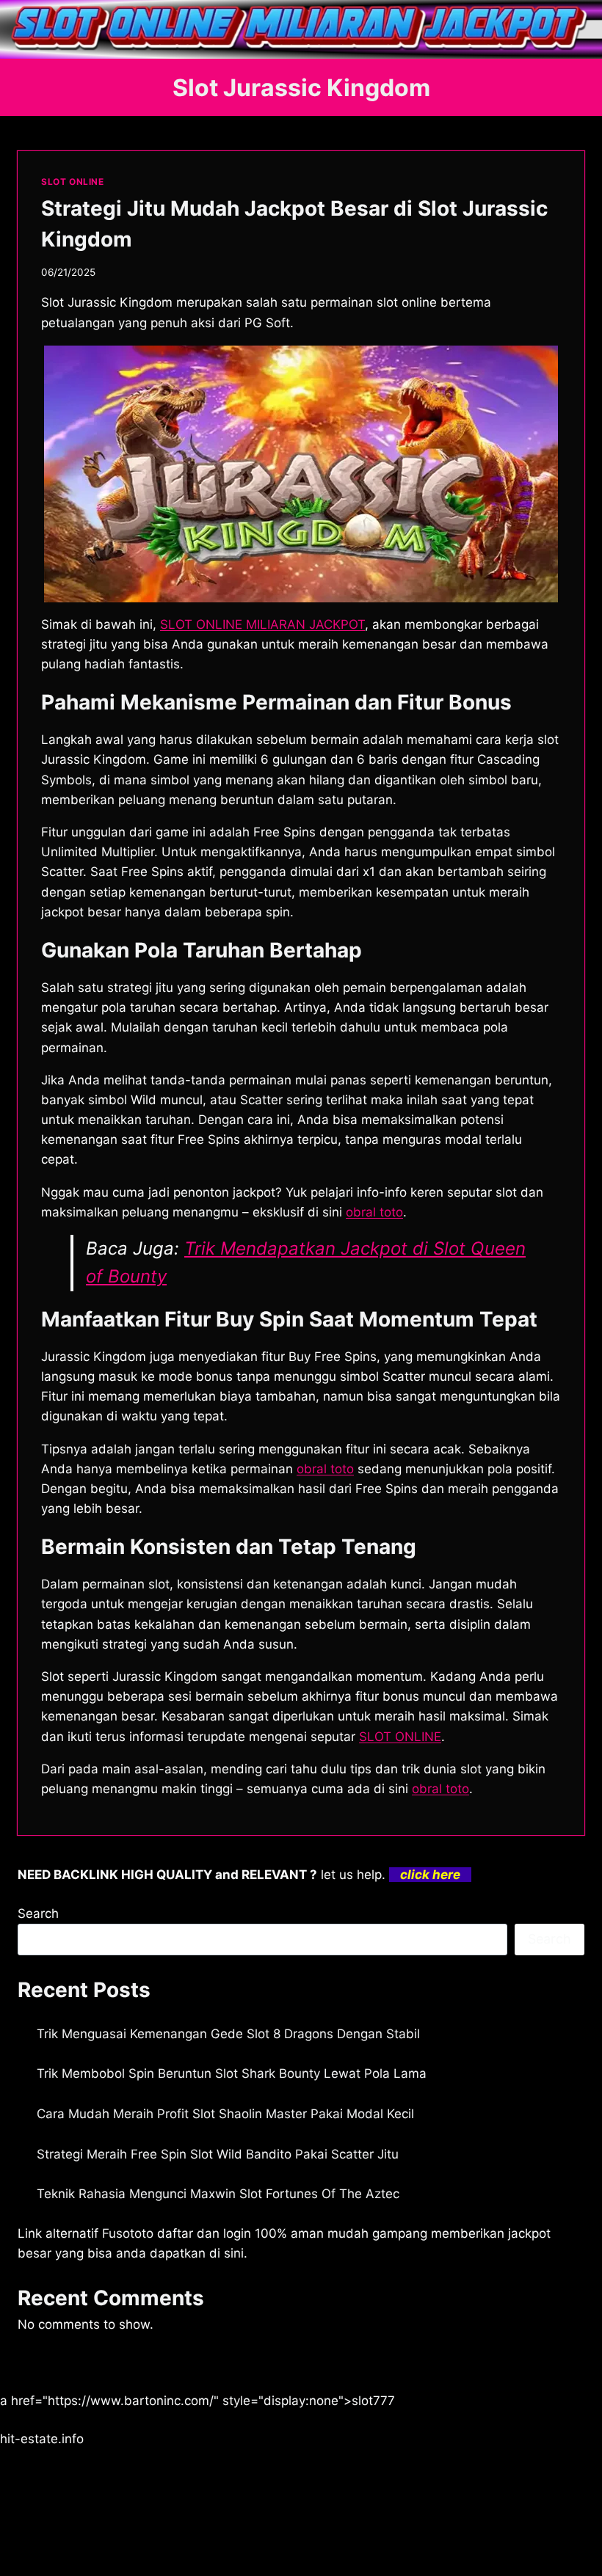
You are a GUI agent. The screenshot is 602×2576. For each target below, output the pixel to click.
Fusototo (128, 2233)
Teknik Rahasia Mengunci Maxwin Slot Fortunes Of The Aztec (218, 2194)
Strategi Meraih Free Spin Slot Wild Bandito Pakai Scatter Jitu (218, 2154)
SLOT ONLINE (73, 182)
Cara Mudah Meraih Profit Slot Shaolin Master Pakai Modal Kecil (225, 2114)
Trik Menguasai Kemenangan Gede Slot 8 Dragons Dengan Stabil (228, 2034)
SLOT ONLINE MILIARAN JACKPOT (262, 624)
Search (38, 1913)
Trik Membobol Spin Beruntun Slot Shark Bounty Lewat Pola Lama (232, 2073)
